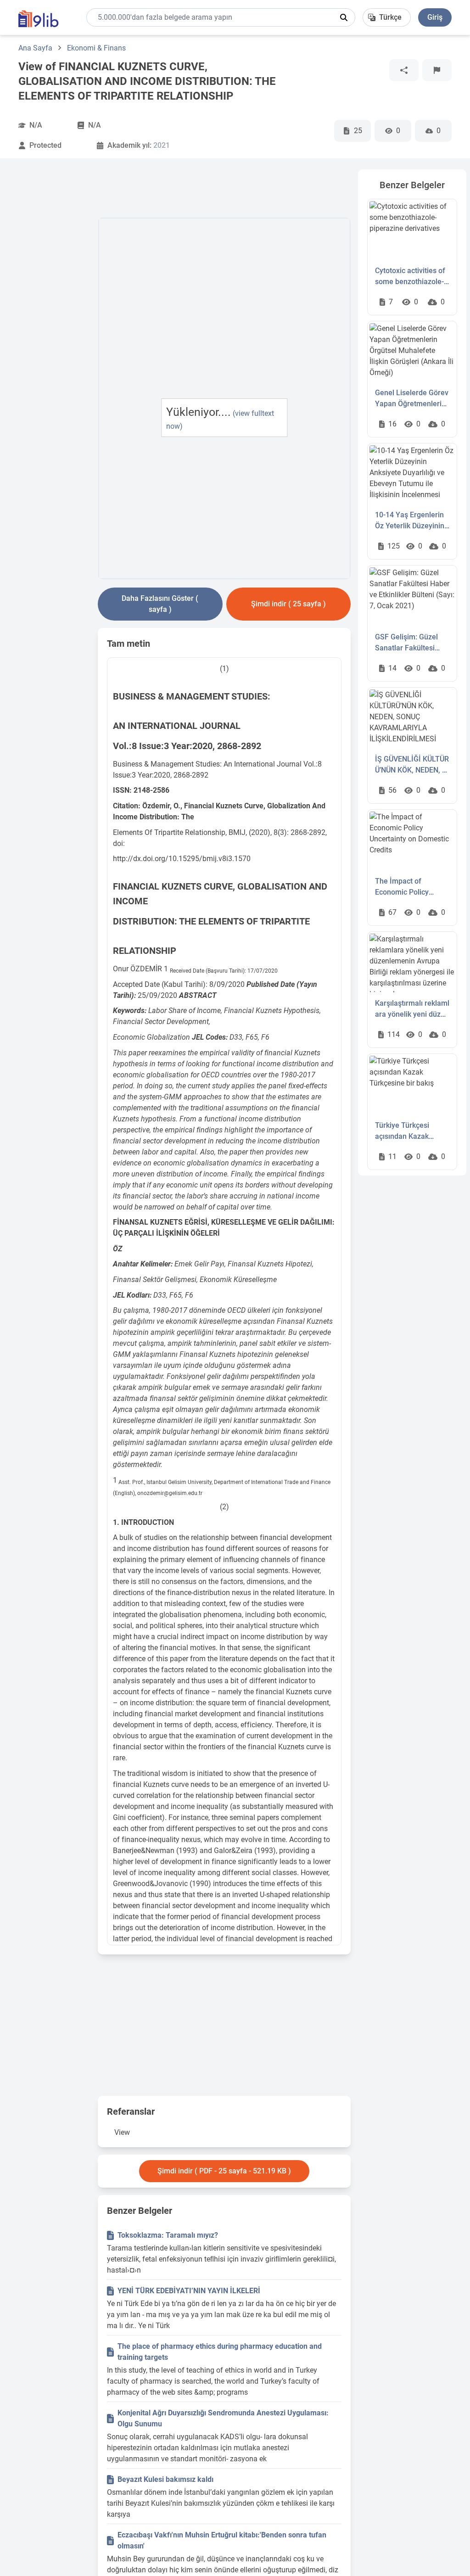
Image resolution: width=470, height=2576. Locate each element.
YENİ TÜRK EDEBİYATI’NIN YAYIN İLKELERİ (189, 2291)
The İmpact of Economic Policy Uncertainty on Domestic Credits (403, 887)
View (122, 2132)
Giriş (435, 17)
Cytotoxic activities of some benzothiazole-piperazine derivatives (411, 277)
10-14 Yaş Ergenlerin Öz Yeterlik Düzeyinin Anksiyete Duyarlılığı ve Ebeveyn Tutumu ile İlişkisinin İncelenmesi (412, 521)
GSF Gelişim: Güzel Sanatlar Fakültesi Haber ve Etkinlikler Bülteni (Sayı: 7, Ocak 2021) (410, 643)
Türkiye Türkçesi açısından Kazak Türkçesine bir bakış (408, 1131)
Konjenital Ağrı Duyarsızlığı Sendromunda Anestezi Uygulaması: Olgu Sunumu (223, 2418)
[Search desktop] (344, 17)
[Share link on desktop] (404, 70)
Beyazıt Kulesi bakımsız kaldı (165, 2479)
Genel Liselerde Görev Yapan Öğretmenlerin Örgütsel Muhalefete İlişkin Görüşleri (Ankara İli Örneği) (412, 399)
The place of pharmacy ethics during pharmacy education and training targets (220, 2352)
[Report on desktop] (437, 70)
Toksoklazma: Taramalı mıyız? (168, 2235)
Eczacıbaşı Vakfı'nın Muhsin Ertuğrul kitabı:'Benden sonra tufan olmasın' (222, 2540)
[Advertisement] (55, 307)
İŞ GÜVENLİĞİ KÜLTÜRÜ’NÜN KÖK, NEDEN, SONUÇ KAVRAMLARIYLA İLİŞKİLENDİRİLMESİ (412, 765)
